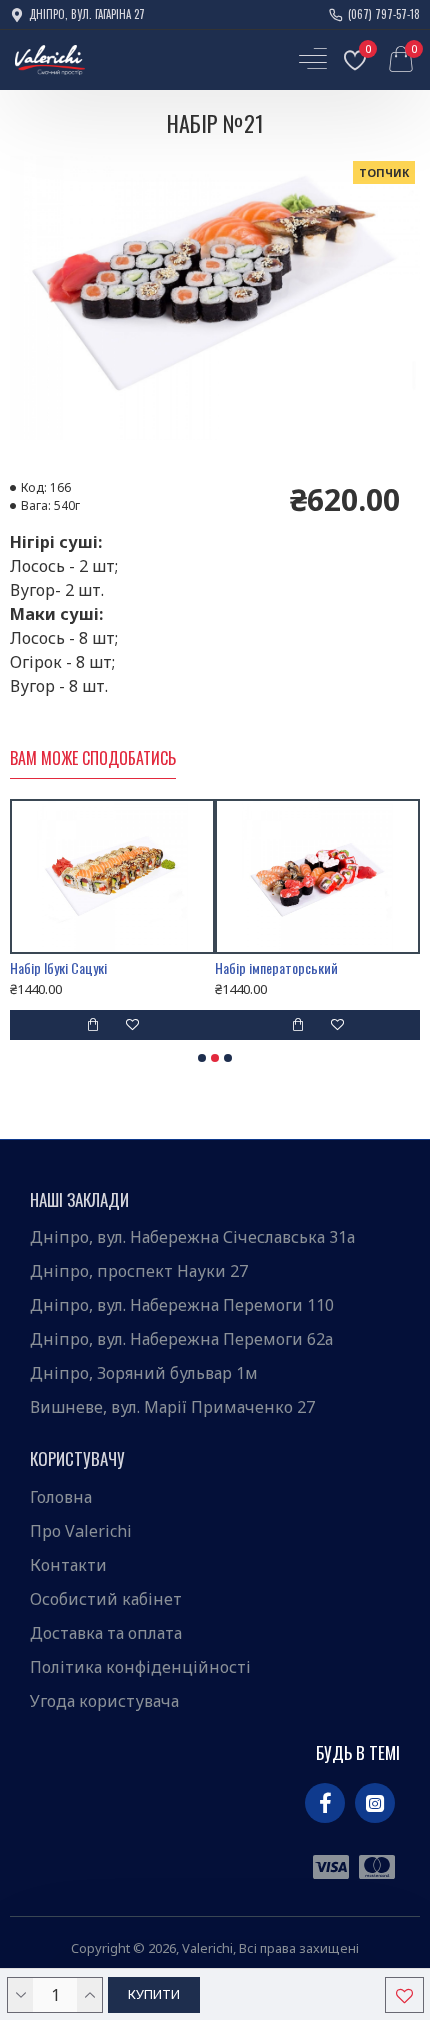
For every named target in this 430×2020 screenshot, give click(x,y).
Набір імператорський (271, 968)
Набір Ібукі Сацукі (53, 968)
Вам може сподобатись (93, 759)
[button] (202, 1058)
